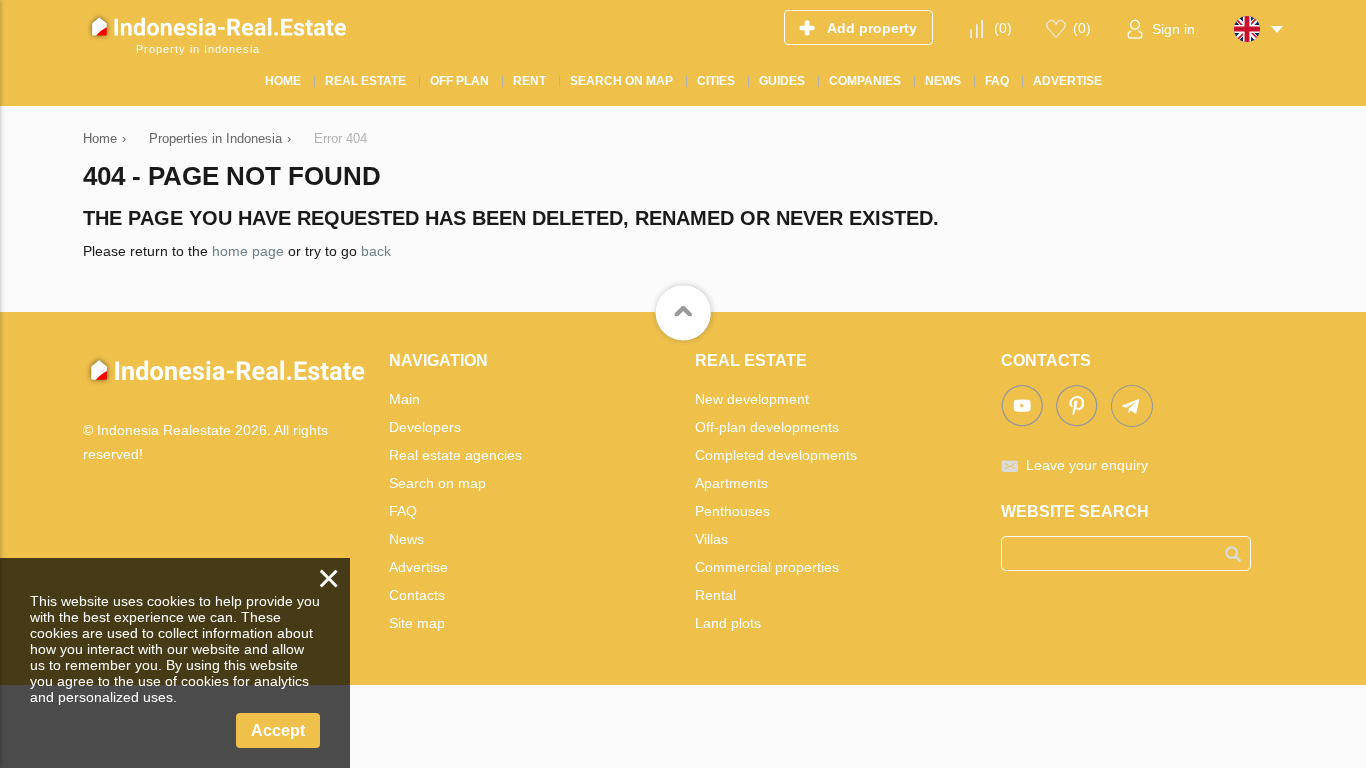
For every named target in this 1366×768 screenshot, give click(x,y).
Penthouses (732, 511)
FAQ (403, 511)
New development (752, 399)
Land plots (728, 623)
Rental (715, 595)
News (406, 539)
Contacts (417, 595)
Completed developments (776, 455)
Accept (278, 730)
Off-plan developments (767, 427)
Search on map (437, 483)
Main (404, 399)
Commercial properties (767, 567)
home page (248, 251)
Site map (417, 623)
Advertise (418, 567)
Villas (711, 539)
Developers (425, 427)
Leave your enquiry (1087, 465)
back (376, 251)
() (1003, 28)
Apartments (731, 483)
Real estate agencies (455, 455)
